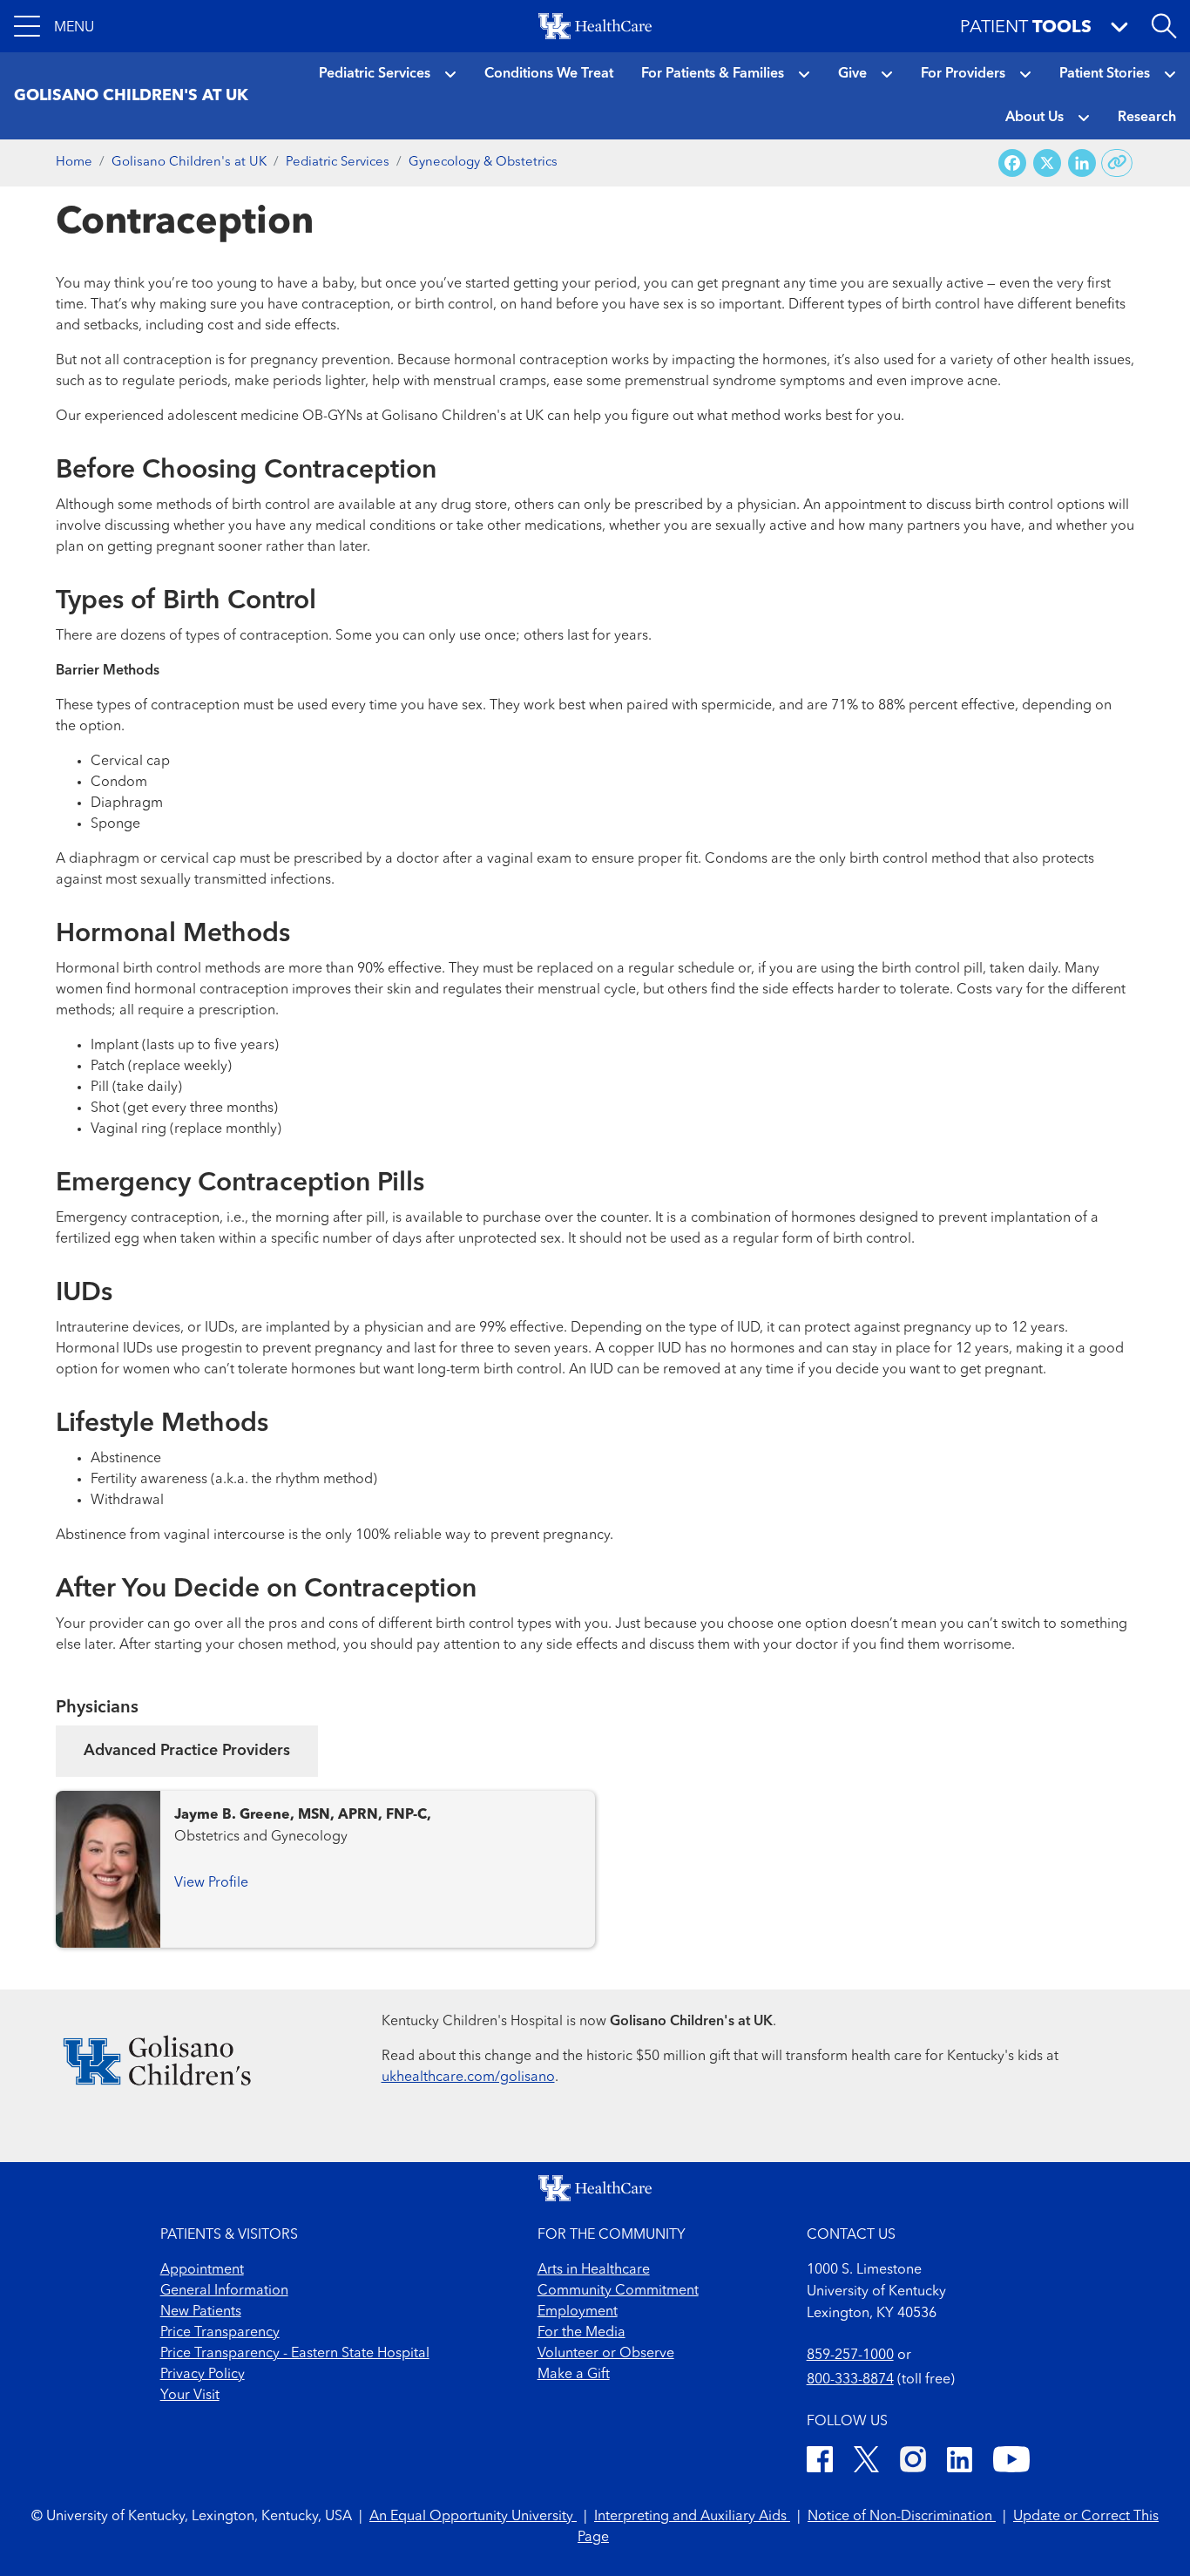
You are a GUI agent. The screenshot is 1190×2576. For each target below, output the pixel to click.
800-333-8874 (850, 2380)
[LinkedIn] (960, 2462)
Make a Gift (574, 2375)
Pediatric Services (375, 74)
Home (74, 163)
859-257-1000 (850, 2356)
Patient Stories (1105, 74)
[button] (54, 26)
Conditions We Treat (549, 74)
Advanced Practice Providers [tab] (187, 1751)
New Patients (201, 2312)
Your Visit (190, 2396)
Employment (578, 2312)
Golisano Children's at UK (189, 163)
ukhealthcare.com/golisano (468, 2078)
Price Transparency (220, 2333)
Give (852, 74)
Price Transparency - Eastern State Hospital (295, 2354)
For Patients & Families (713, 74)
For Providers (963, 74)
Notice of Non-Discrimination (902, 2517)
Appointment (202, 2270)
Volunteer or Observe (606, 2354)
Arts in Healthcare (594, 2270)
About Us (1034, 118)
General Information (224, 2291)
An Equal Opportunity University (473, 2517)
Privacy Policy (203, 2375)
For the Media (581, 2333)
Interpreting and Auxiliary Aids (692, 2517)
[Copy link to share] (1117, 163)
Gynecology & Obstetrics (483, 163)
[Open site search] (1164, 26)
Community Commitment (618, 2291)
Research (1147, 118)
